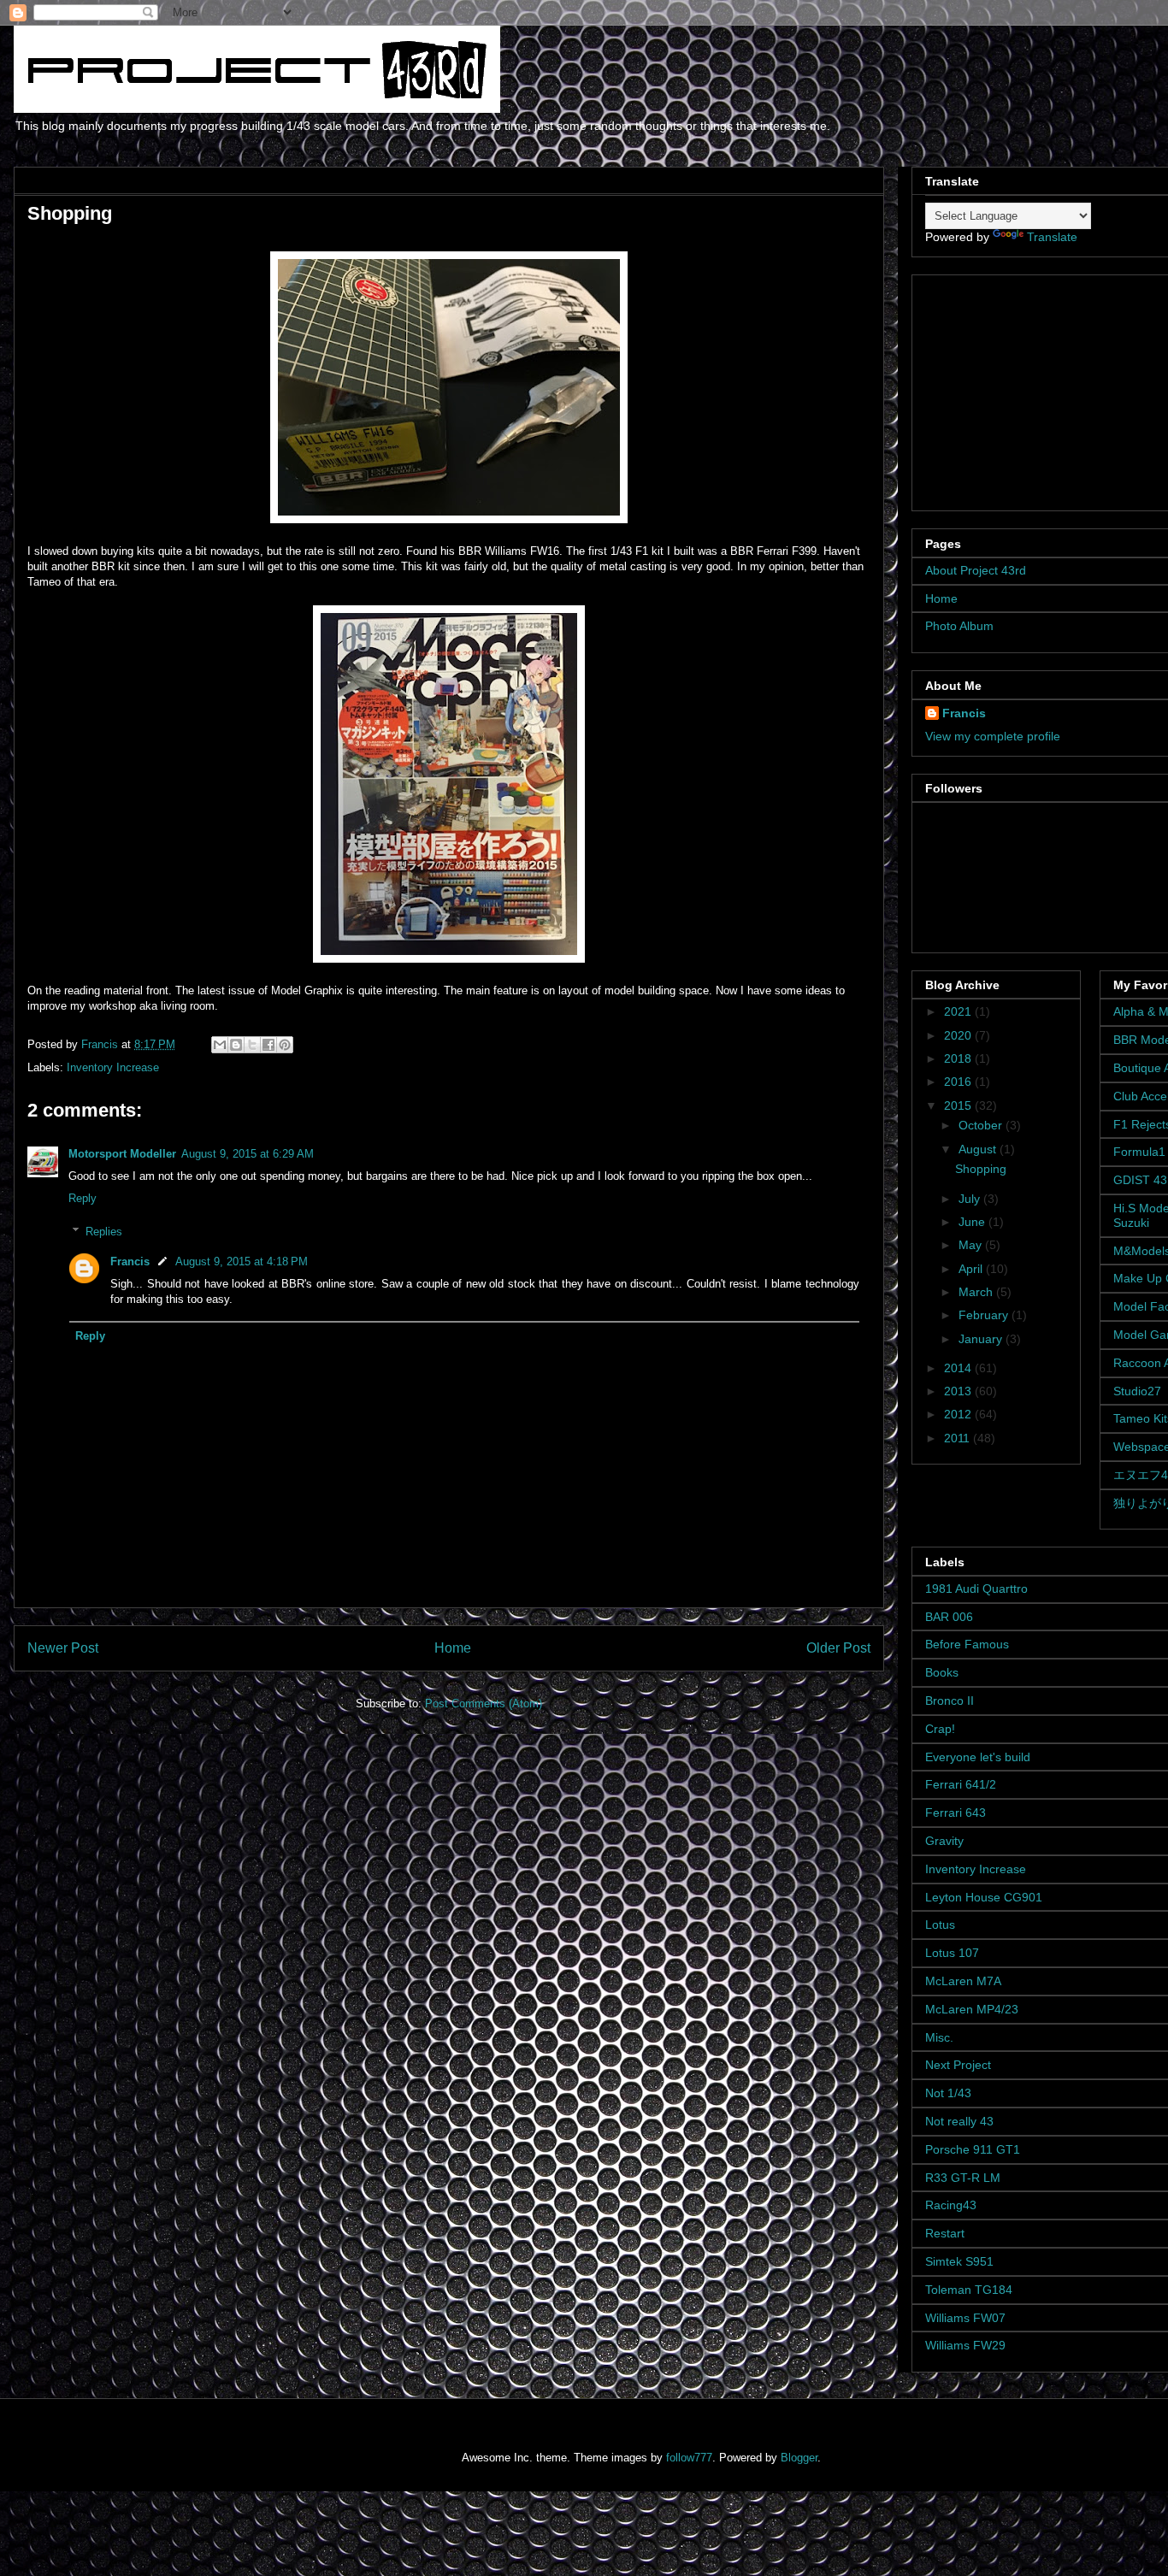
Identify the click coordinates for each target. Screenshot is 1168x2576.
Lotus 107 (952, 1953)
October (982, 1125)
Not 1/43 (948, 2093)
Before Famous (967, 1644)
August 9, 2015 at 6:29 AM (248, 1154)
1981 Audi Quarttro (976, 1589)
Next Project (958, 2065)
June (973, 1222)
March (977, 1292)
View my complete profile (993, 736)
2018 (959, 1058)
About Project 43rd (976, 570)
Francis (130, 1261)
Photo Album (959, 626)
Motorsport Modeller (122, 1154)
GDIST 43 (1140, 1180)
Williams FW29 (965, 2345)
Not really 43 (959, 2121)
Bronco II (950, 1701)
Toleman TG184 (969, 2290)
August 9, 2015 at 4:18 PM (242, 1261)
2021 (959, 1011)
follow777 (689, 2458)
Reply (83, 1198)
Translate (1052, 237)
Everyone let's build (978, 1757)
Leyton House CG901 (984, 1897)
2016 (959, 1082)
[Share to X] (252, 1045)
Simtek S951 (959, 2261)
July (971, 1199)
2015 (959, 1105)
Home (453, 1648)
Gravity (944, 1841)
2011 (959, 1438)
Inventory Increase (113, 1067)
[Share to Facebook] (268, 1045)
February (985, 1315)
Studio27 (1137, 1391)
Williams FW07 (965, 2318)
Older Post (838, 1648)
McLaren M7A (963, 1981)
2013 (959, 1391)
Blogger (799, 2458)
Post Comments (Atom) (484, 1704)
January (982, 1339)
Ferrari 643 (956, 1813)
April (972, 1269)
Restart (945, 2233)
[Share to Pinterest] (285, 1045)
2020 (959, 1035)
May (972, 1245)
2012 (959, 1414)
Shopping (981, 1169)
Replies (104, 1232)
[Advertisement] (1032, 388)
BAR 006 (949, 1617)
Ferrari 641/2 (961, 1784)
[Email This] (220, 1045)
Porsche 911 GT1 (973, 2149)
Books (942, 1672)
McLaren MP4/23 (972, 2009)
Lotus (940, 1925)
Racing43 (951, 2205)
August (979, 1149)
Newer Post (63, 1648)
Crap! (940, 1729)
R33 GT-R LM (963, 2178)
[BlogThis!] (236, 1045)
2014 (959, 1368)
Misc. (939, 2037)
